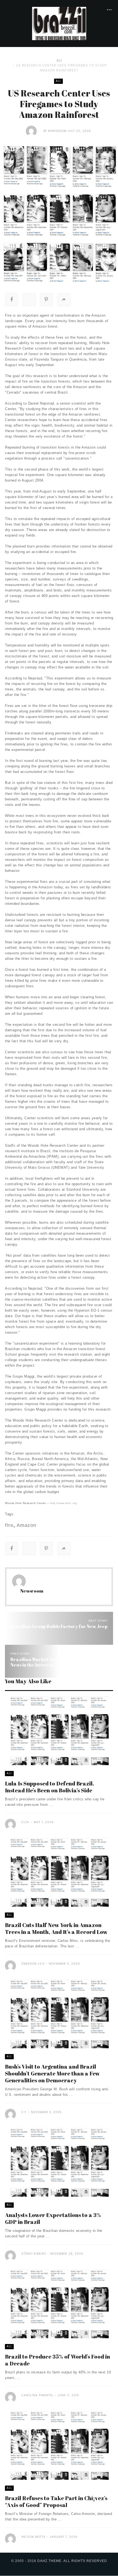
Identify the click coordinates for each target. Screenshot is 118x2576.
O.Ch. (26, 1822)
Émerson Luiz (33, 1964)
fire (9, 1525)
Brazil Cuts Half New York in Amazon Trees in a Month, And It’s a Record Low (56, 1928)
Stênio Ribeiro (34, 2254)
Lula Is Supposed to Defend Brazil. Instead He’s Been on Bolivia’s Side (50, 1787)
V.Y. (24, 2112)
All (59, 60)
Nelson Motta (33, 2537)
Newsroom (57, 131)
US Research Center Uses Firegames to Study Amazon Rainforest (61, 68)
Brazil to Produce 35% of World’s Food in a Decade (57, 2360)
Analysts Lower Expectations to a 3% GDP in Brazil (53, 2218)
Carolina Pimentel (37, 2395)
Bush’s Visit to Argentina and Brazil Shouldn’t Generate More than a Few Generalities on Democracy (52, 2073)
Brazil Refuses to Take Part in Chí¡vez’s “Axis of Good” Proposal (56, 2502)
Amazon (26, 1525)
